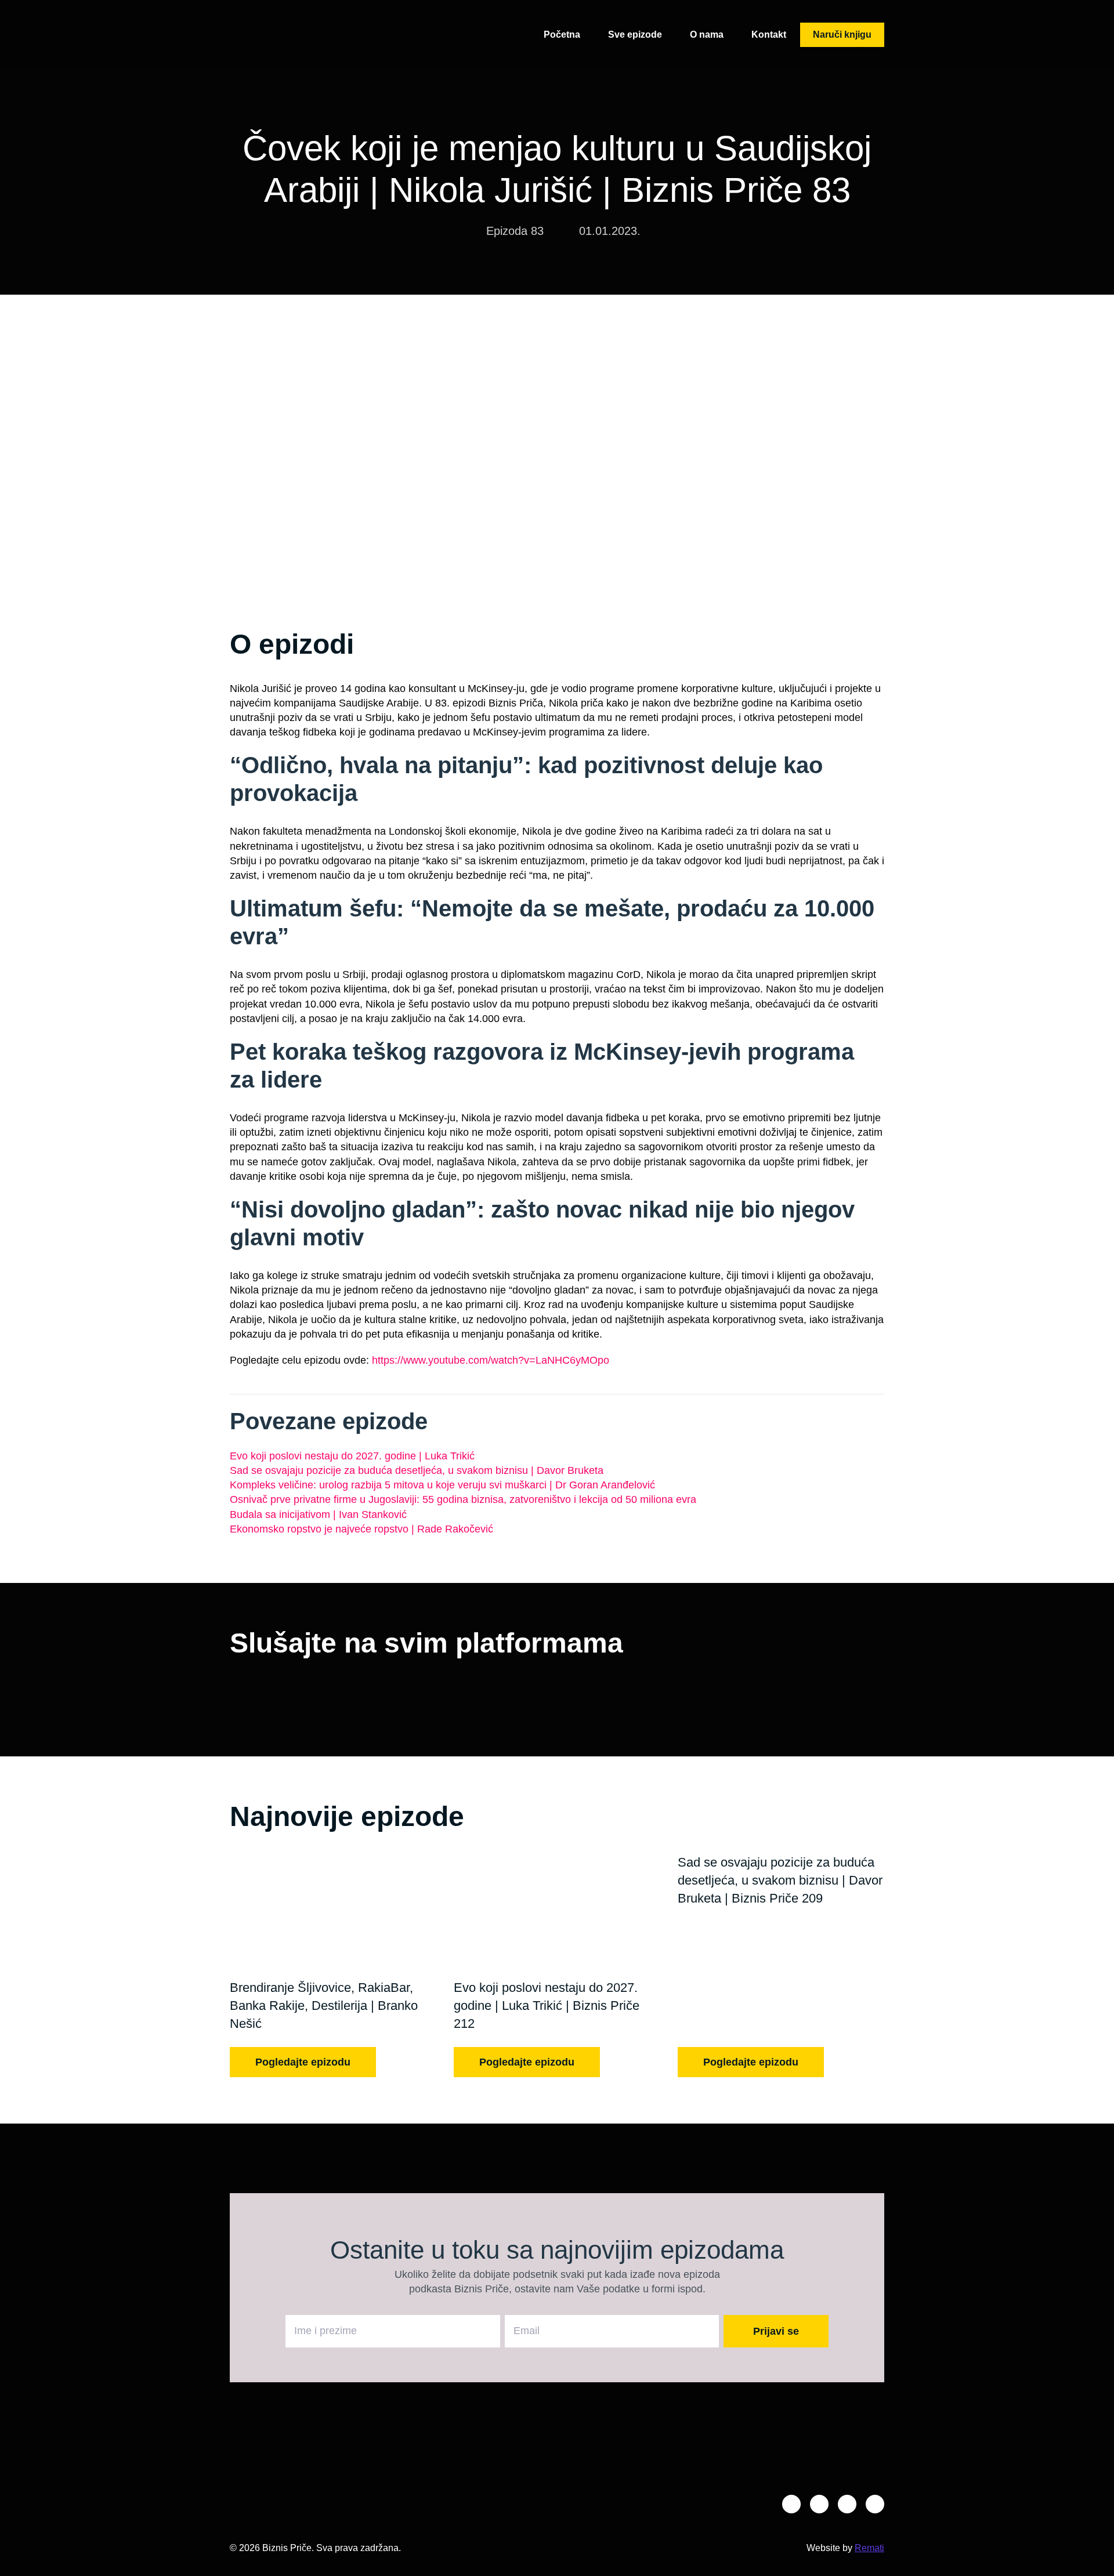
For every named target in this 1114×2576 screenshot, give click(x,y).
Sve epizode (635, 35)
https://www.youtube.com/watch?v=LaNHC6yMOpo (491, 1360)
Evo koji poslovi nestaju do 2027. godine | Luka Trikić (352, 1456)
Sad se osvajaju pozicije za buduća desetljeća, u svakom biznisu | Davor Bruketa (417, 1470)
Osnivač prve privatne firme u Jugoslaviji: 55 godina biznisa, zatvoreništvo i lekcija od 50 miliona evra (463, 1499)
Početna (562, 35)
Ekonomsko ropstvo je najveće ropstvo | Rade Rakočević (361, 1529)
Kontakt (769, 35)
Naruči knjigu (842, 35)
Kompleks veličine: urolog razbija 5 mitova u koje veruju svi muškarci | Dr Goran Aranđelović (442, 1485)
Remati (869, 2548)
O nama (707, 35)
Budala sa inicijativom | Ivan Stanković (318, 1515)
